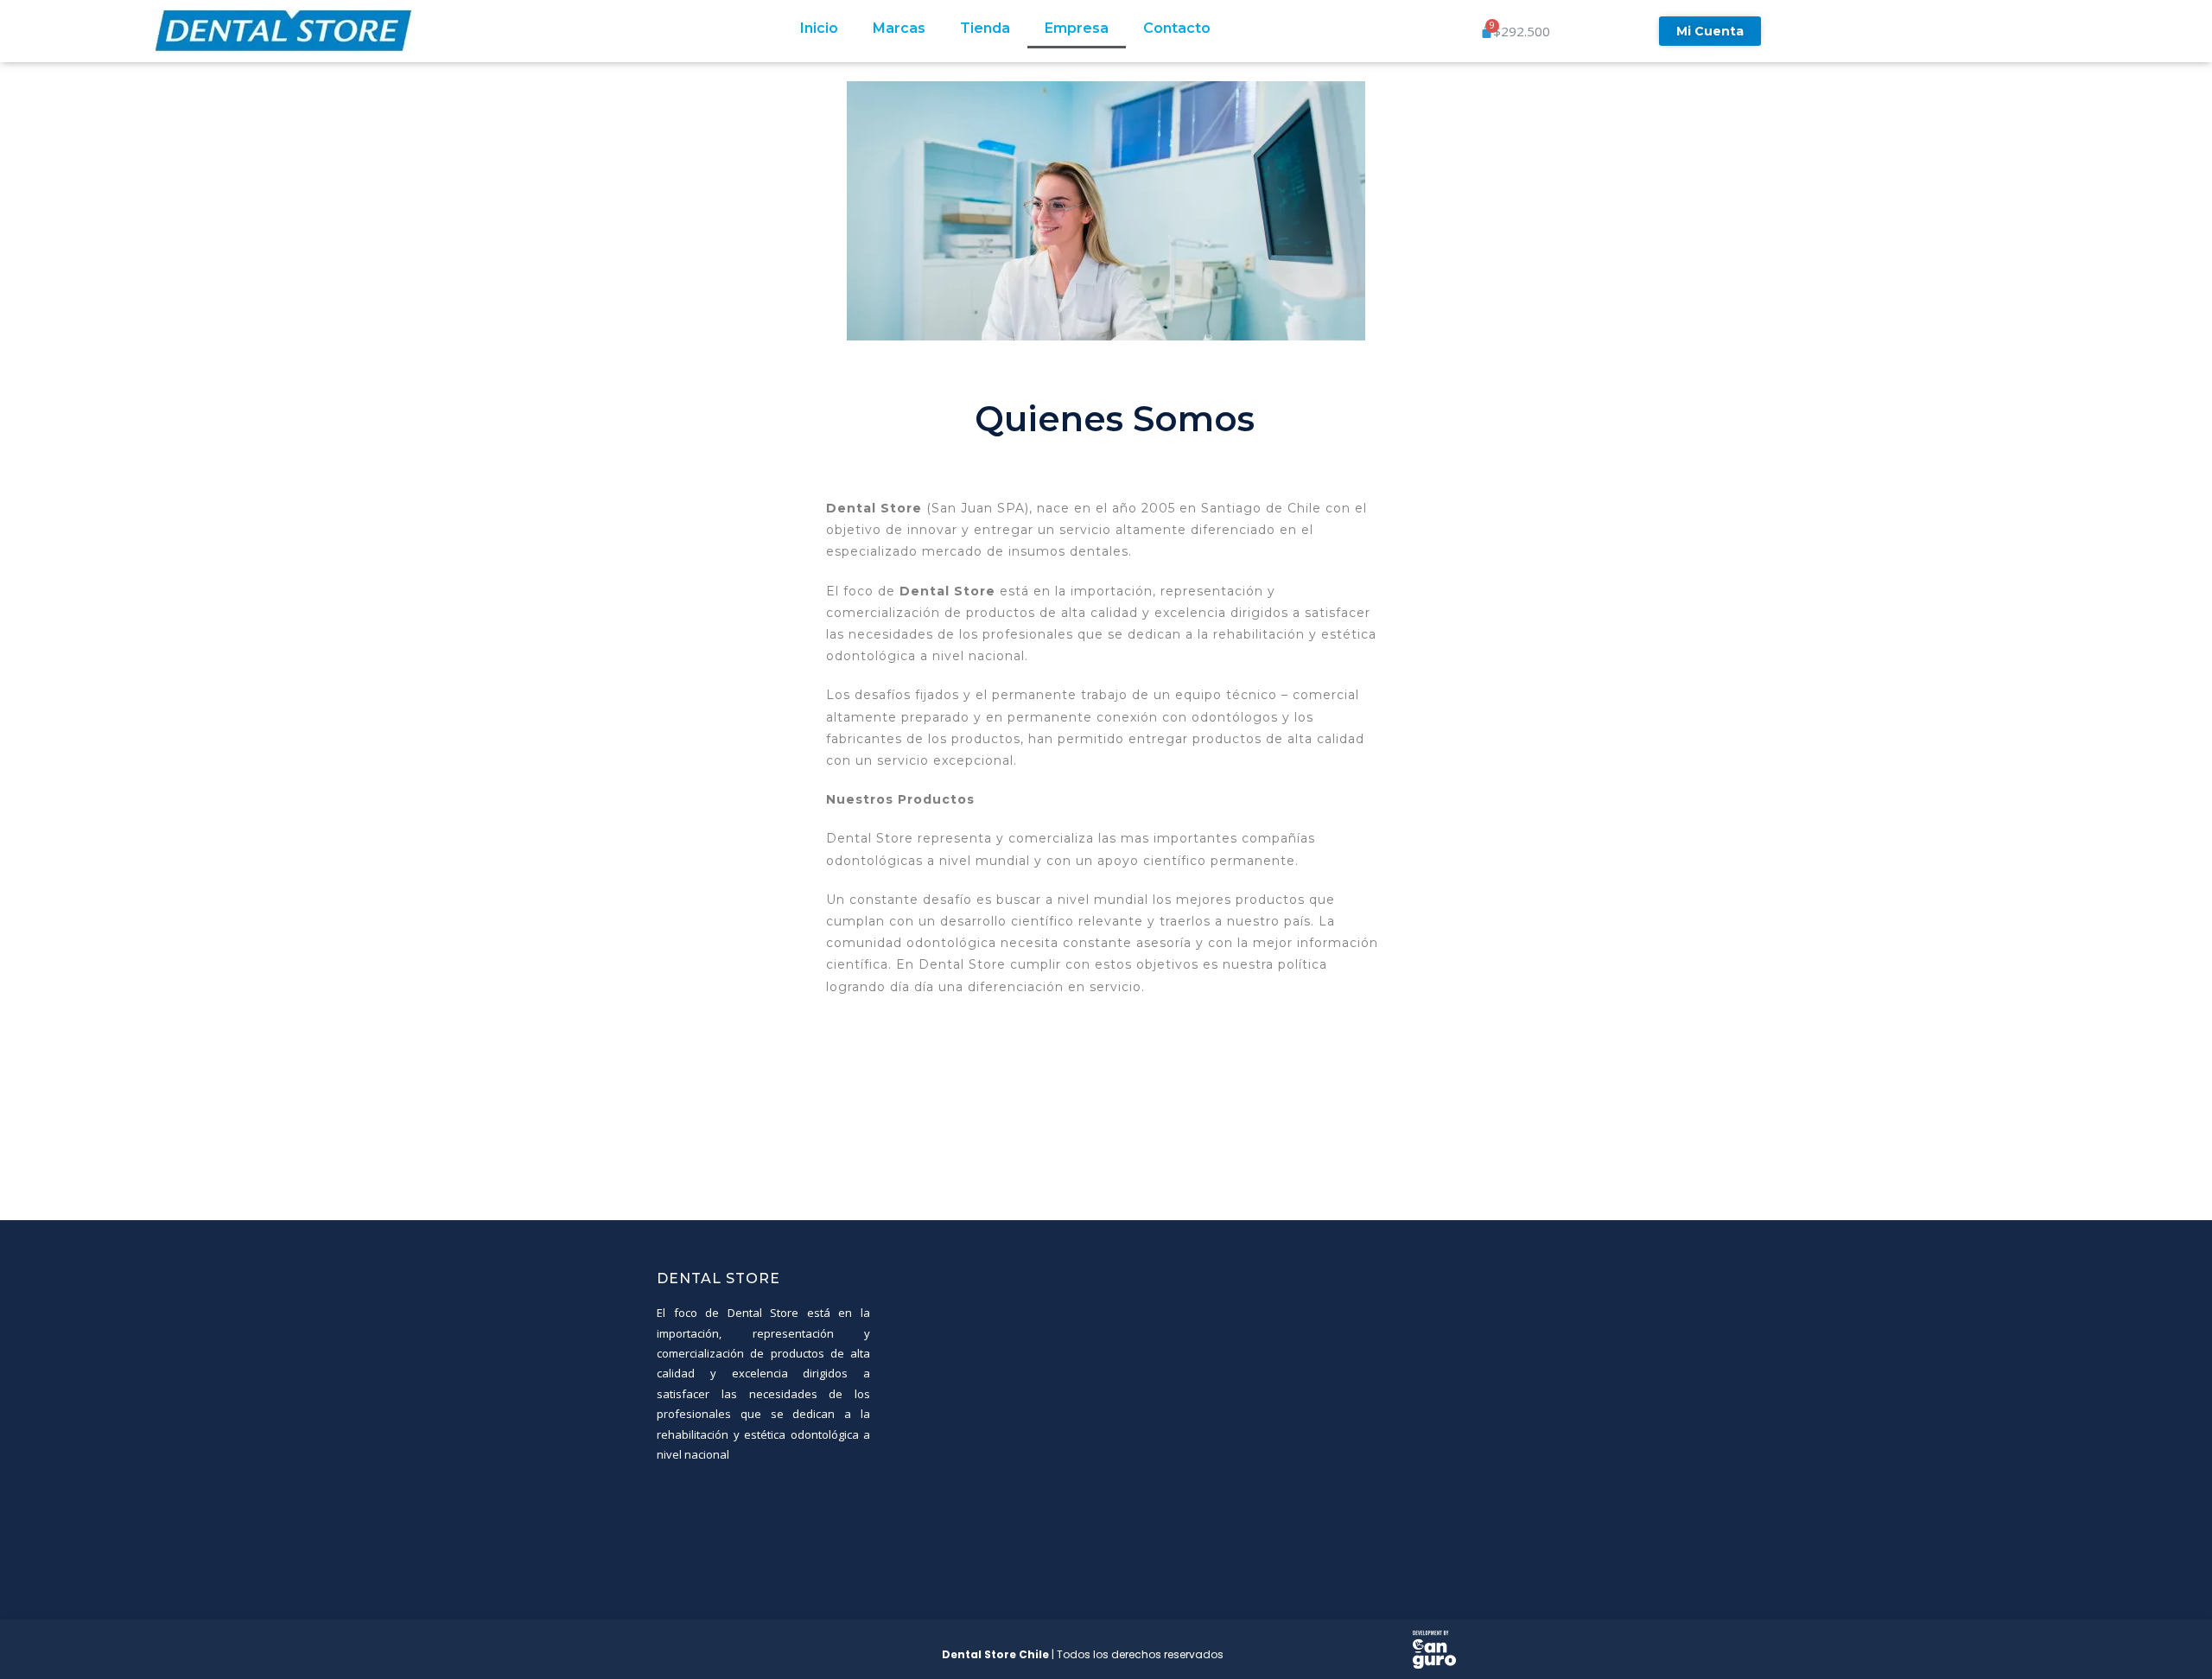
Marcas (899, 28)
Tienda (985, 28)
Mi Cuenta (1710, 31)
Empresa (1077, 28)
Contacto (1177, 28)
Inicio (819, 28)
